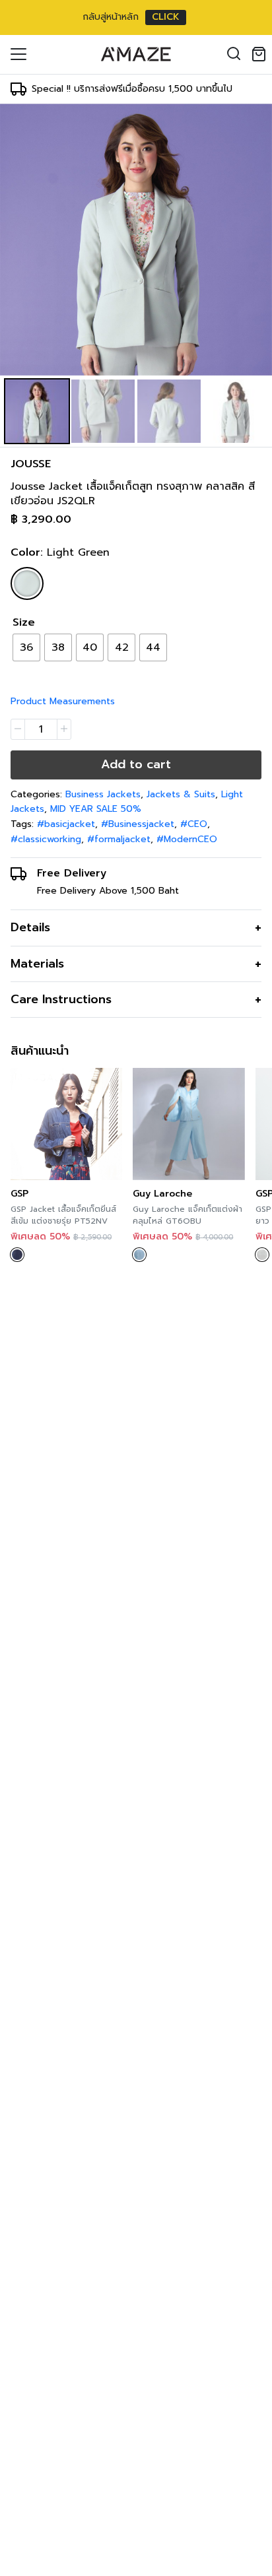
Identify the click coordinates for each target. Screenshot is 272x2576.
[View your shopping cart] (261, 54)
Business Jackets (103, 794)
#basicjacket (66, 824)
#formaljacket (119, 839)
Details (30, 927)
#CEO (194, 824)
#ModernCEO (187, 839)
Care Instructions (61, 999)
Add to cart (136, 764)
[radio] (26, 647)
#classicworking (46, 839)
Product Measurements (63, 701)
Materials (37, 964)
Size (24, 622)
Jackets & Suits (181, 794)
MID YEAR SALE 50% (96, 809)
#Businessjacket (138, 824)
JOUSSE (31, 464)
